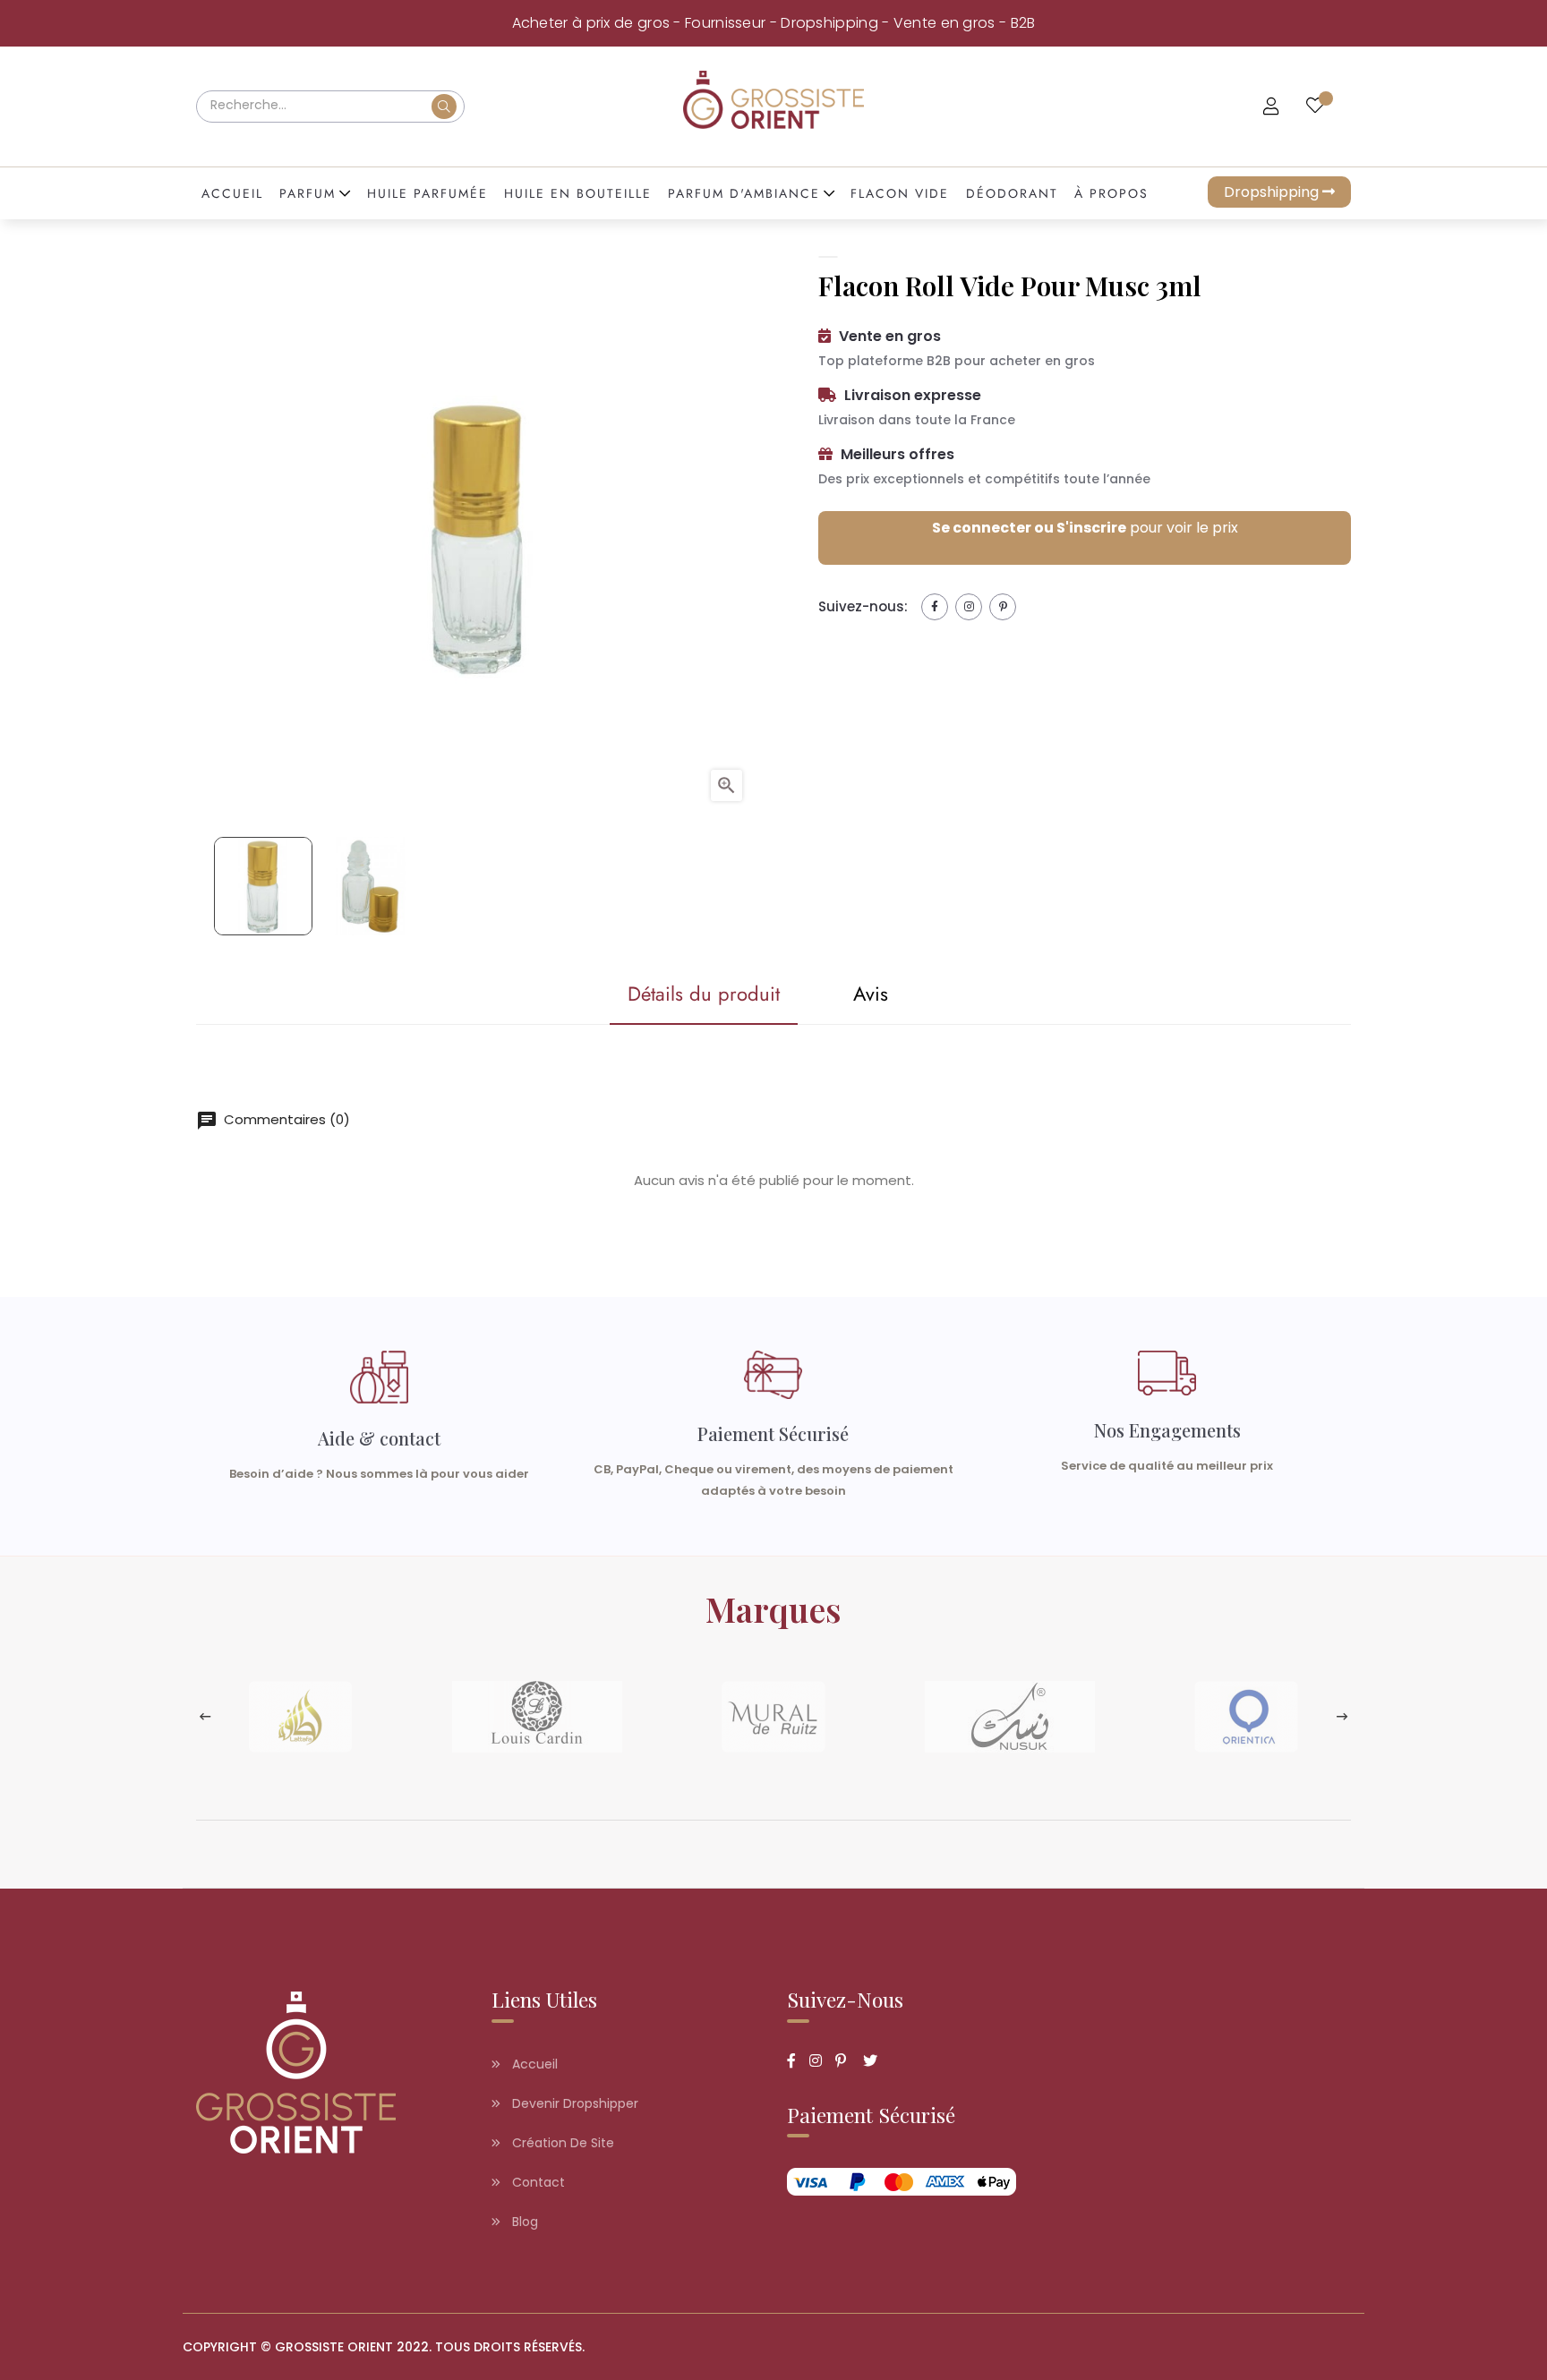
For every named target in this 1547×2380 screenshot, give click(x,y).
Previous (205, 1717)
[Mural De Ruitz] (773, 1715)
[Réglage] (1271, 107)
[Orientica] (1246, 1715)
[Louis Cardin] (537, 1715)
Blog (523, 2222)
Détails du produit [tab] (704, 994)
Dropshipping (1273, 192)
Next (1342, 1717)
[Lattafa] (301, 1715)
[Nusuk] (1010, 1715)
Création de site (561, 2143)
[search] (444, 107)
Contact (537, 2182)
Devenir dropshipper (573, 2103)
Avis (871, 994)
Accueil (533, 2064)
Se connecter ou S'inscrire (1029, 528)
